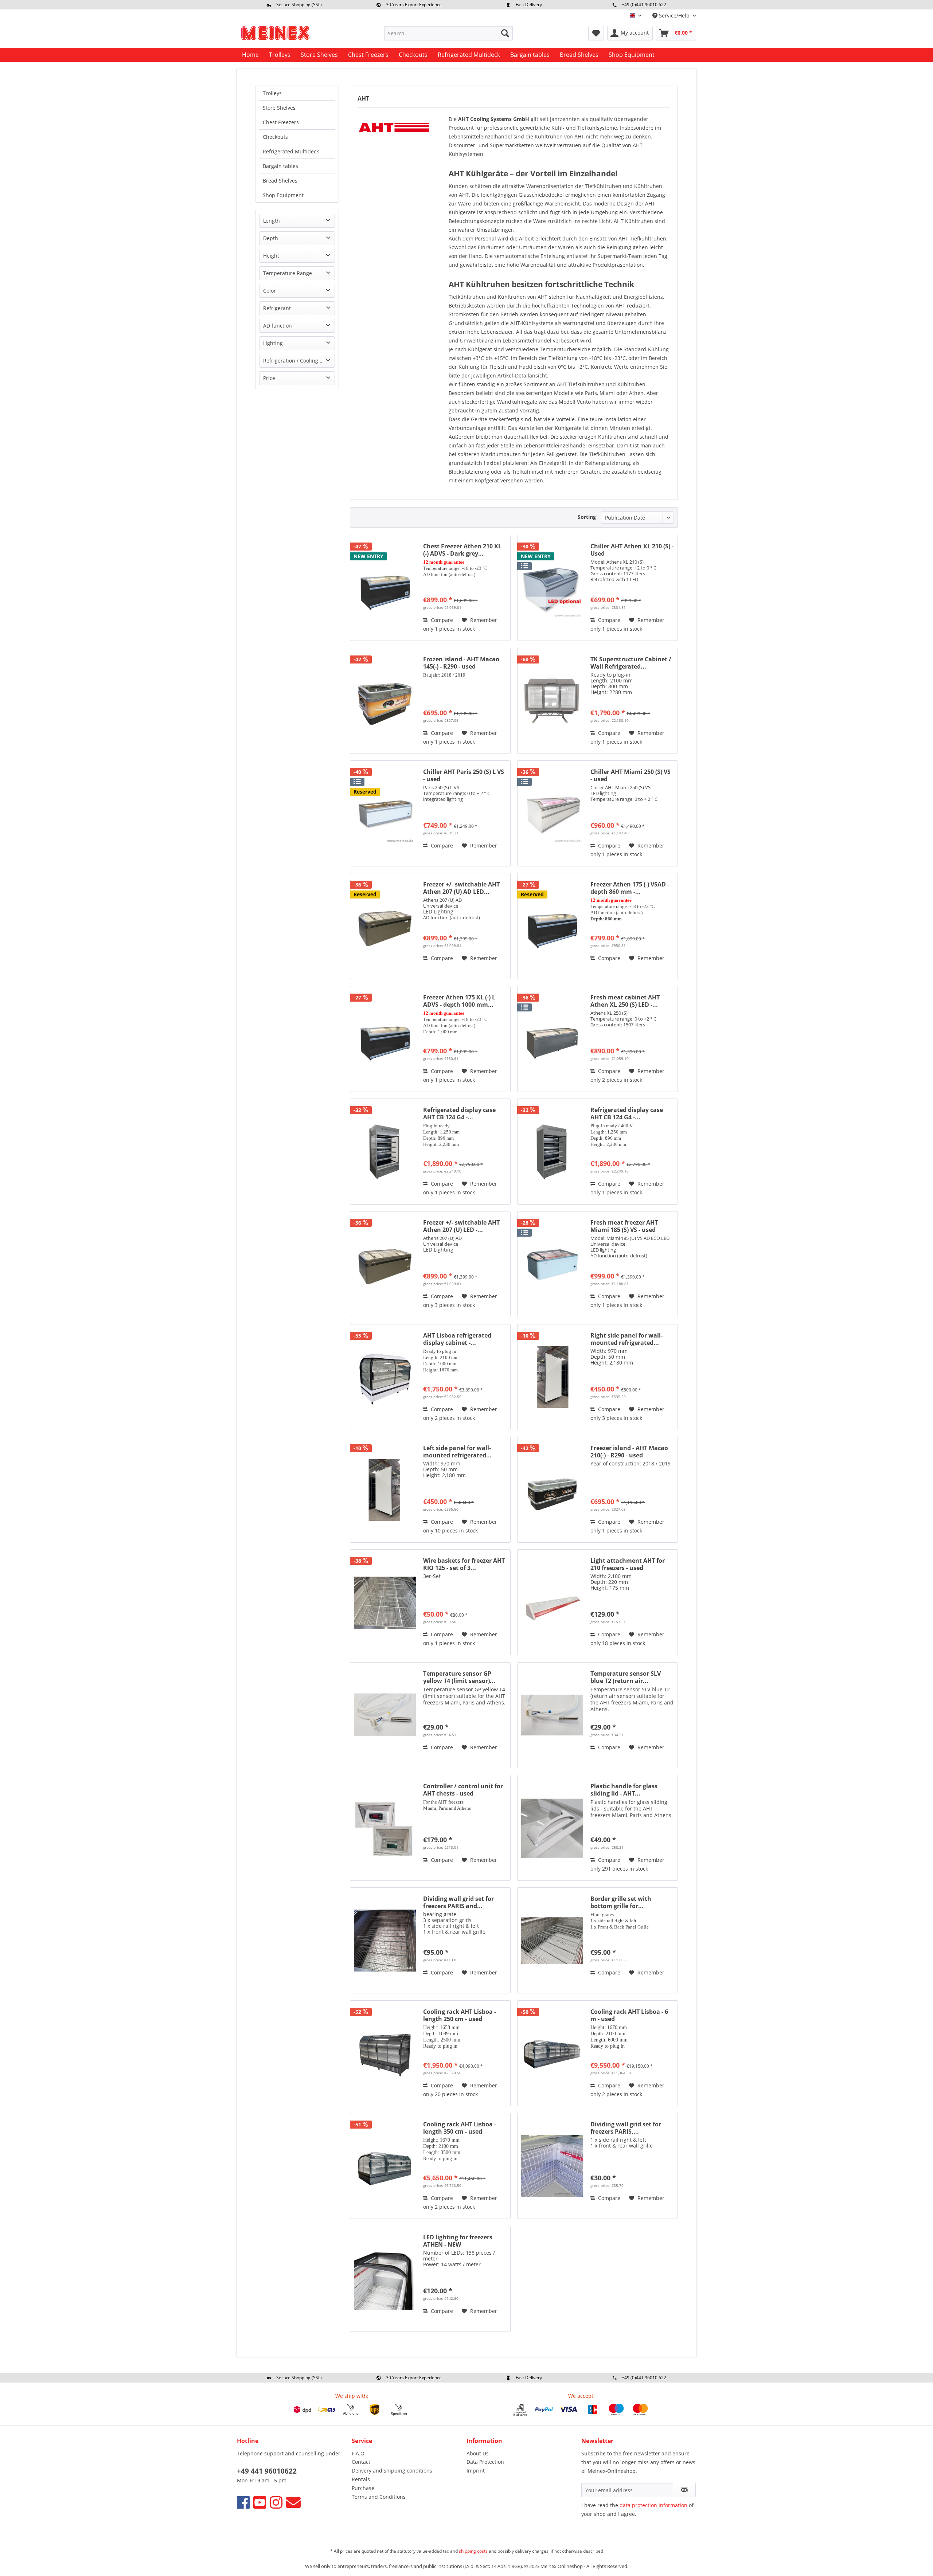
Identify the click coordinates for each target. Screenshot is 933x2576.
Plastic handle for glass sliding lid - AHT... (624, 1790)
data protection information (653, 2505)
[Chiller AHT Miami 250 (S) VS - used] (552, 813)
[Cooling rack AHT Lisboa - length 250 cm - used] (385, 2053)
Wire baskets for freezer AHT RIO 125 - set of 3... (464, 1564)
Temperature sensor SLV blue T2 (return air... (626, 1677)
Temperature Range (288, 273)
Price (269, 378)
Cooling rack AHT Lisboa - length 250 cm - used (460, 2015)
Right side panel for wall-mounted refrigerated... (626, 1339)
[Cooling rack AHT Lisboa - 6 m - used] (552, 2053)
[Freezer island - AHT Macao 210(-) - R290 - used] (552, 1490)
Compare (441, 620)
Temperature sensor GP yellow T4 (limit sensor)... (459, 1677)
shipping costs (473, 2551)
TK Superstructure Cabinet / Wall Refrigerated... (631, 663)
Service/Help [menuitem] (674, 15)
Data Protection (485, 2462)
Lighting (273, 343)
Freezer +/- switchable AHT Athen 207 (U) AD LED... (461, 888)
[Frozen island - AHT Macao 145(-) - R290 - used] (385, 701)
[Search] (505, 33)
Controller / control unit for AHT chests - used (463, 1790)
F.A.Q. (359, 2453)
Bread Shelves (280, 181)
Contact (361, 2462)
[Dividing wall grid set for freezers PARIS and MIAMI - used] (385, 1940)
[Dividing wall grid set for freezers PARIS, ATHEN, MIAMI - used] (552, 2166)
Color (270, 291)
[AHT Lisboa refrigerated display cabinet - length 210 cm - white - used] (385, 1377)
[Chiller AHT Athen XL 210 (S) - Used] (552, 588)
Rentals (361, 2479)
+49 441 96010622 (267, 2471)
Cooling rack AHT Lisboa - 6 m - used (629, 2015)
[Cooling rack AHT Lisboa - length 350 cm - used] (385, 2166)
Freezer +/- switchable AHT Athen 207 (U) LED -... (461, 1226)
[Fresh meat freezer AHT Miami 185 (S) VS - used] (552, 1264)
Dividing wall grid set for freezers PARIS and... (458, 1902)
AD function (278, 326)
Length (272, 221)
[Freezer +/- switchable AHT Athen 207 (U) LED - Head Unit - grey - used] (385, 1264)
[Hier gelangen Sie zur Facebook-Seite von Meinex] (243, 2502)
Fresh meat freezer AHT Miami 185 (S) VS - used (624, 1226)
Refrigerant (277, 308)
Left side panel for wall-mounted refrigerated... (457, 1452)
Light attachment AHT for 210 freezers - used (628, 1564)
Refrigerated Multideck (291, 151)
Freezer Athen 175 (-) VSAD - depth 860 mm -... (630, 888)
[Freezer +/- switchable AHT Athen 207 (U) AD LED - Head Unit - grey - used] (385, 926)
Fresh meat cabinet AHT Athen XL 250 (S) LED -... (625, 1001)
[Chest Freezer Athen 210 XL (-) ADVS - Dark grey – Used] (385, 588)
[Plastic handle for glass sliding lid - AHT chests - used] (552, 1828)
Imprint (476, 2471)
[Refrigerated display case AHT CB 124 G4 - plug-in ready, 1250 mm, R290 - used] (385, 1152)
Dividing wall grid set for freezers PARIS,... (626, 2128)
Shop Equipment (283, 195)
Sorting (587, 517)
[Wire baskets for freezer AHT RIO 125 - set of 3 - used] (385, 1602)
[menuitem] (448, 33)
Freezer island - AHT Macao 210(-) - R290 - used (629, 1452)
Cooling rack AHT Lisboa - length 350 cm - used (460, 2128)
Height (271, 256)
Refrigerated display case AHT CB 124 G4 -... (459, 1113)
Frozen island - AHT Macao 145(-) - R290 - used (461, 663)
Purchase (363, 2488)
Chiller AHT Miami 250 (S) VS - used (631, 775)
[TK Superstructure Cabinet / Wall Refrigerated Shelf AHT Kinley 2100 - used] (552, 701)
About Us (478, 2453)
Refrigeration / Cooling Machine (299, 361)
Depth (271, 238)
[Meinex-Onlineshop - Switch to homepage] (275, 35)
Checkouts (275, 137)
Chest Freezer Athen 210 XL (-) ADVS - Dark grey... (462, 550)
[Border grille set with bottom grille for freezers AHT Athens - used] (552, 1940)
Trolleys (272, 93)
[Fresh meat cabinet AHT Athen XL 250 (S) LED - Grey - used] (552, 1039)
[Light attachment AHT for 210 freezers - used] (552, 1602)
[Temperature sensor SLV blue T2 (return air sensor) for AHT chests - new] (552, 1715)
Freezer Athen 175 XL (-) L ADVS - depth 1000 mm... (459, 1001)
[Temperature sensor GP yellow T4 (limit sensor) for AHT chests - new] (385, 1715)
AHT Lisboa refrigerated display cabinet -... (457, 1339)
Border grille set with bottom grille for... (621, 1902)
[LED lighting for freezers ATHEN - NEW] (385, 2279)
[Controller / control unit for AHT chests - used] (385, 1828)
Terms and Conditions (379, 2497)
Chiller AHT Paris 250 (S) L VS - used (464, 775)
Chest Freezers (281, 122)
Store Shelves (279, 108)
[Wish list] (596, 33)
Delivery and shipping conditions (392, 2471)
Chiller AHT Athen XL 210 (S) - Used (632, 550)
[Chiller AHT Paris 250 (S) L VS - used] (385, 813)
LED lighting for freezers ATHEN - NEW (458, 2241)
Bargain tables (280, 166)
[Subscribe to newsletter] (684, 2490)
